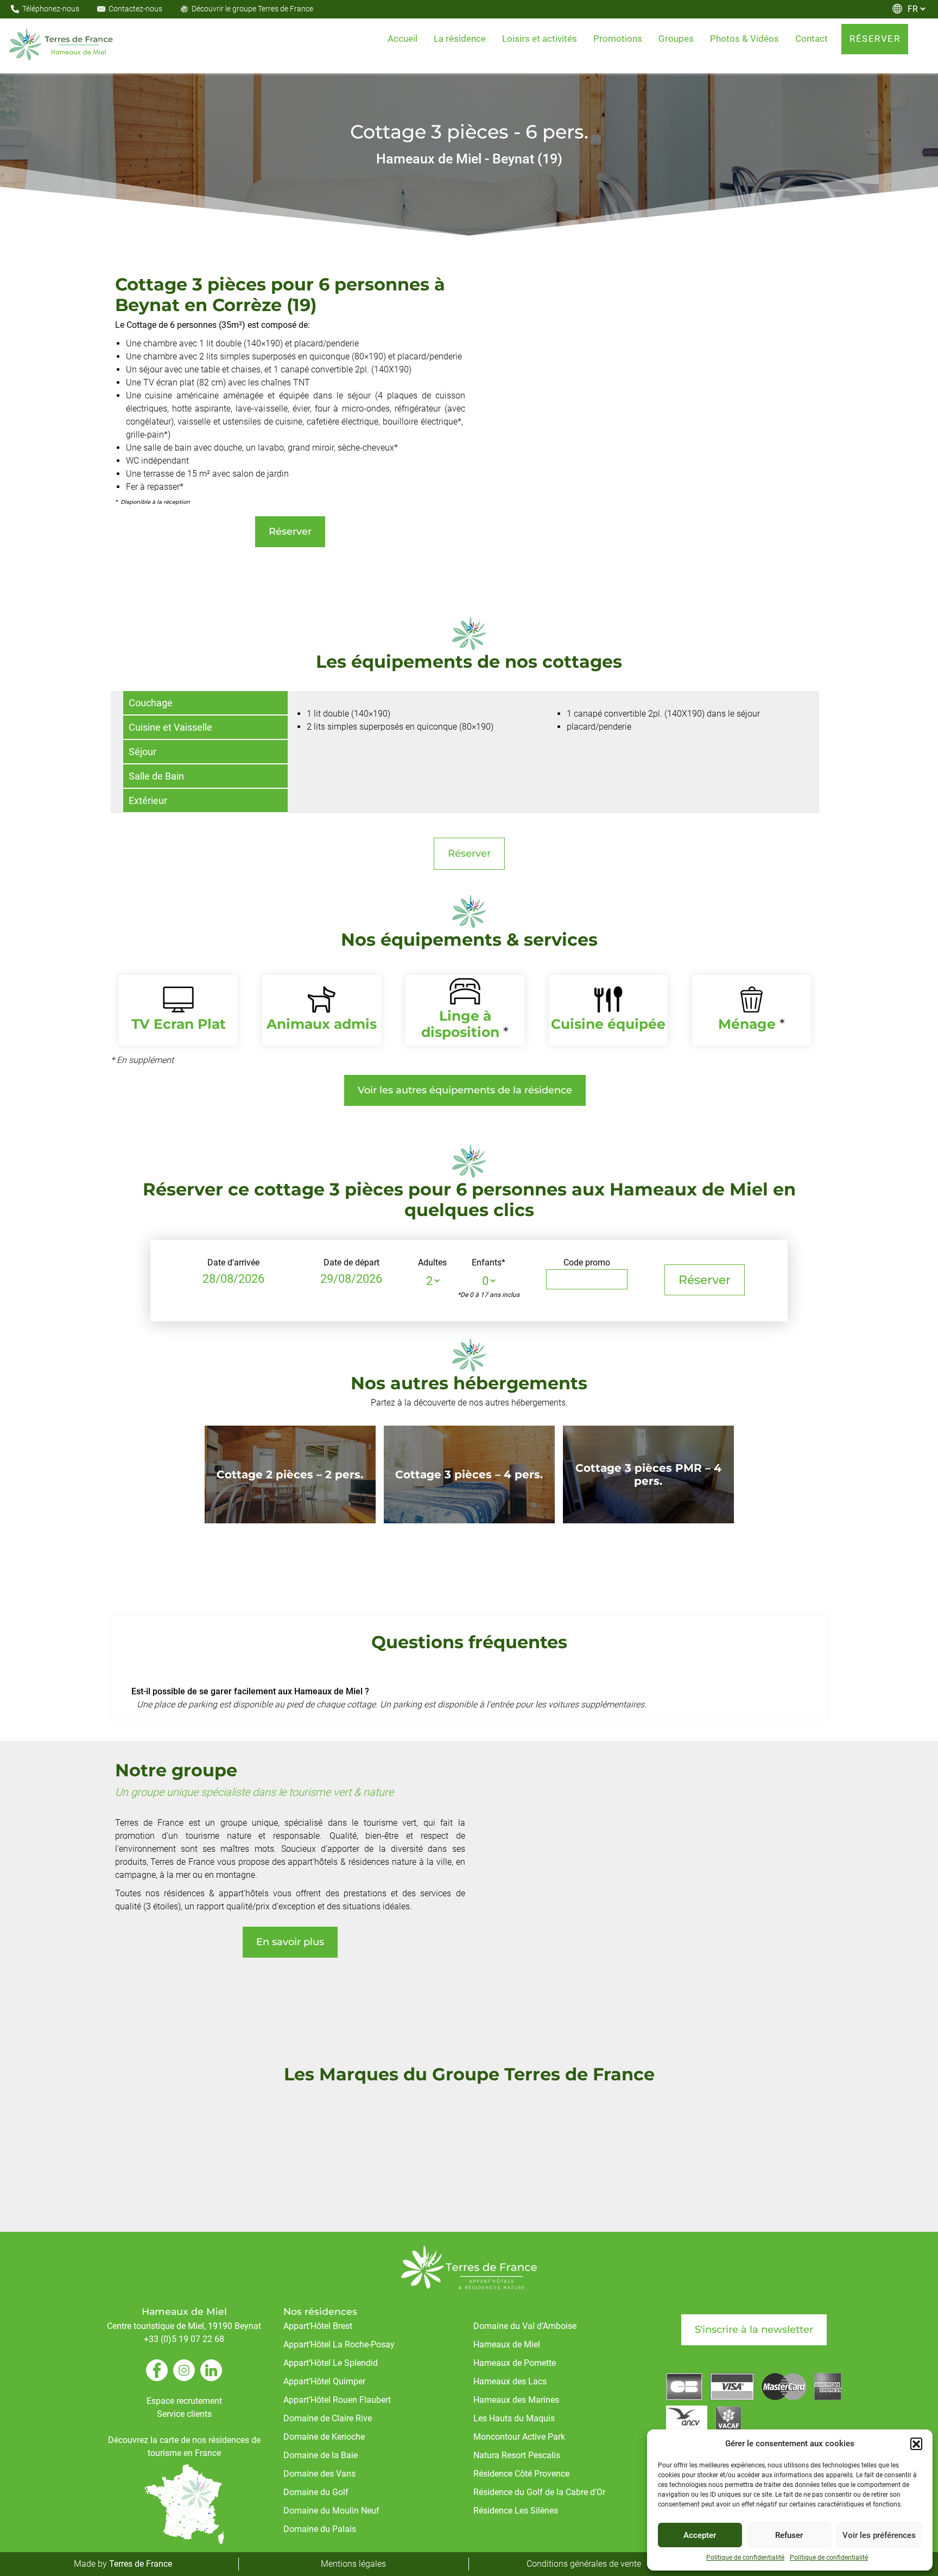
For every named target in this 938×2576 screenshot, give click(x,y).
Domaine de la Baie (321, 2455)
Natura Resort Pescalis (517, 2455)
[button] (916, 2444)
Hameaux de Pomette (515, 2363)
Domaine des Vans (319, 2474)
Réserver (875, 39)
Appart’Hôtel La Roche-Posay (339, 2344)
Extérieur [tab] (148, 800)
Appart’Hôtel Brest (318, 2326)
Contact (812, 39)
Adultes (432, 1262)
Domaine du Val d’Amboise (525, 2326)
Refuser (789, 2535)
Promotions (618, 39)
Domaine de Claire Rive (328, 2418)
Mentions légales (353, 2564)
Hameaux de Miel (507, 2344)
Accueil (403, 39)
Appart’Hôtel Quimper (324, 2381)
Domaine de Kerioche (324, 2437)
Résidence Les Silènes (516, 2511)
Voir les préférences (879, 2535)
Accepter (700, 2535)
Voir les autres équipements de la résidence (465, 1090)
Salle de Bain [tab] (156, 776)
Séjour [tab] (142, 752)
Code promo (587, 1262)
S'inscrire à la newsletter (754, 2330)
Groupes (676, 39)
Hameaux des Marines (516, 2400)
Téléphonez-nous (51, 9)
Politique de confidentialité (745, 2558)
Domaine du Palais (320, 2529)
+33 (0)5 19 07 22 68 (184, 2339)
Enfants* (489, 1262)
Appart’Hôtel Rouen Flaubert (337, 2400)
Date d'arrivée (233, 1262)
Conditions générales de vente (584, 2564)
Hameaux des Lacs (510, 2381)
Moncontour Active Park (519, 2437)
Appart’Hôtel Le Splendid (331, 2363)
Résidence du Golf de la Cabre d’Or (539, 2492)
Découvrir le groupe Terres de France (252, 9)
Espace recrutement (184, 2401)
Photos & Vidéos (744, 39)
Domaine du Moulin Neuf (331, 2511)
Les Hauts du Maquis (514, 2418)
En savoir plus (290, 1942)
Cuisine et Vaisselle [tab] (170, 727)
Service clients (184, 2414)
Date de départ (351, 1262)
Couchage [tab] (151, 703)
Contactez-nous (135, 9)
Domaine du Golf (316, 2492)
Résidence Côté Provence (521, 2474)
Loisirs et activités (540, 39)
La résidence (460, 39)
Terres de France (141, 2564)
